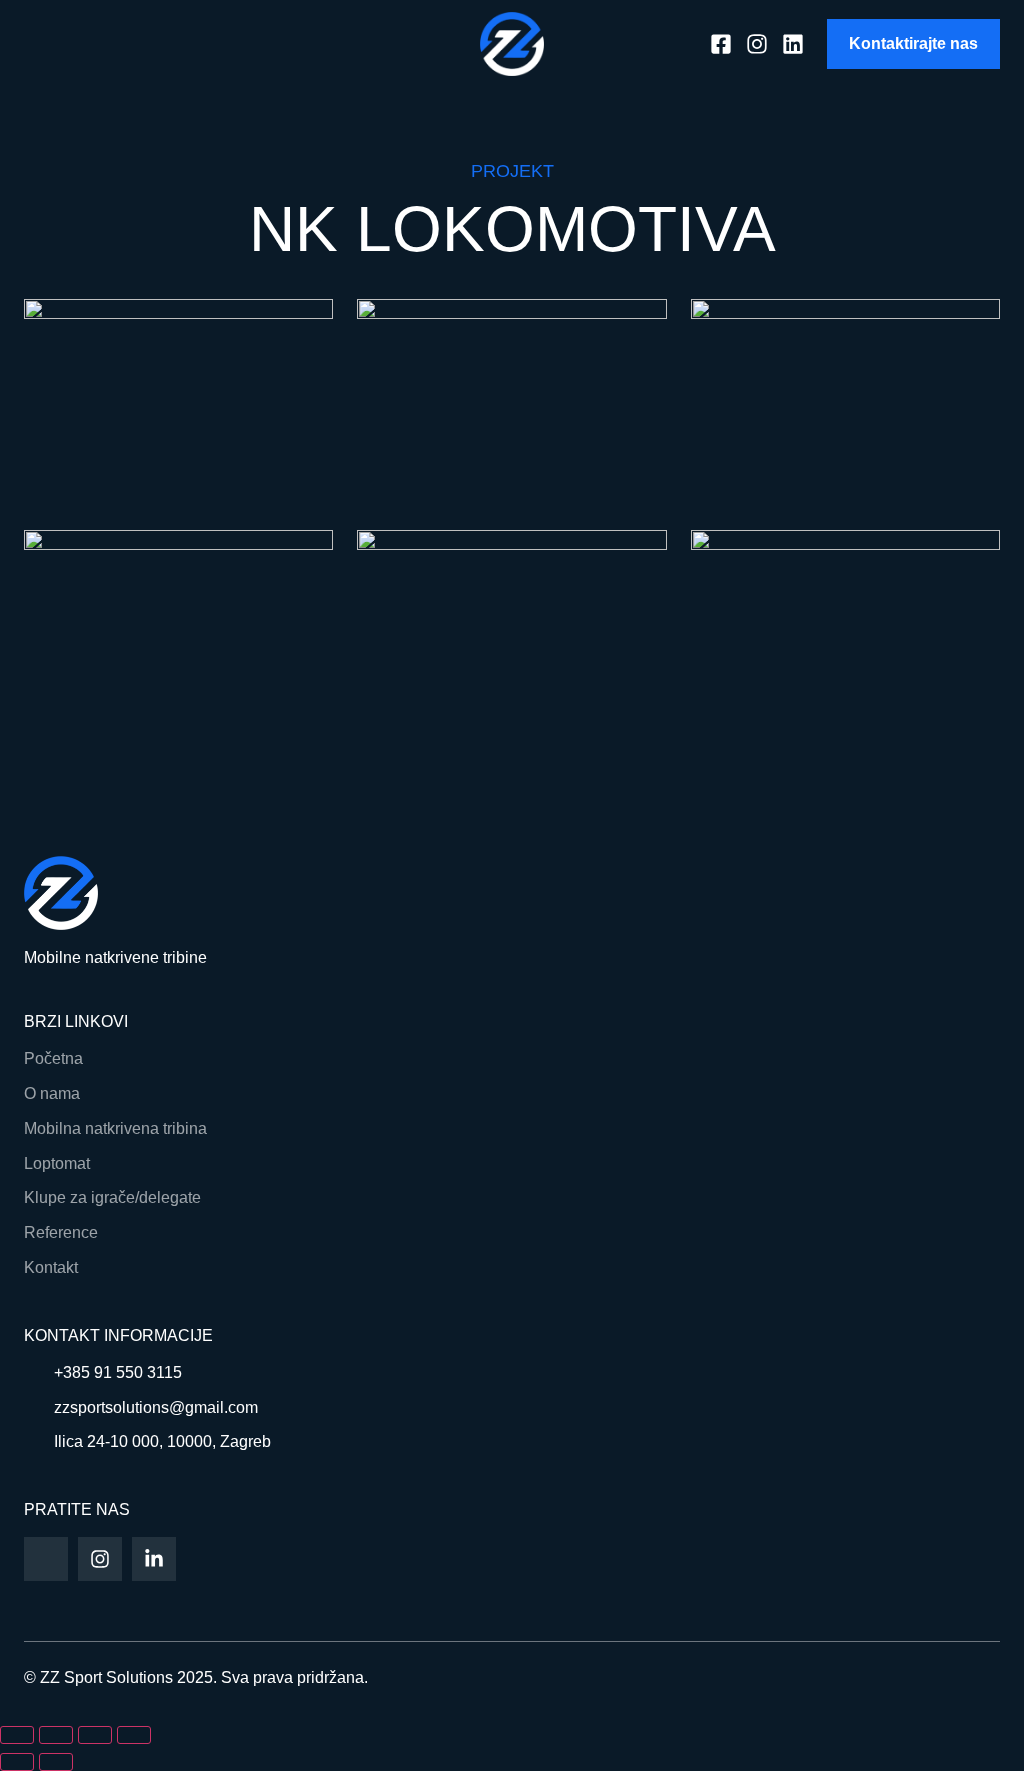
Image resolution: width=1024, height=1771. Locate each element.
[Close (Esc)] (134, 1735)
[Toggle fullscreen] (56, 1735)
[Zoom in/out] (17, 1735)
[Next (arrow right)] (56, 1762)
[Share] (95, 1735)
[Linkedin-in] (154, 1559)
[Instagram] (100, 1559)
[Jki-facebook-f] (46, 1559)
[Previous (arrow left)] (17, 1762)
